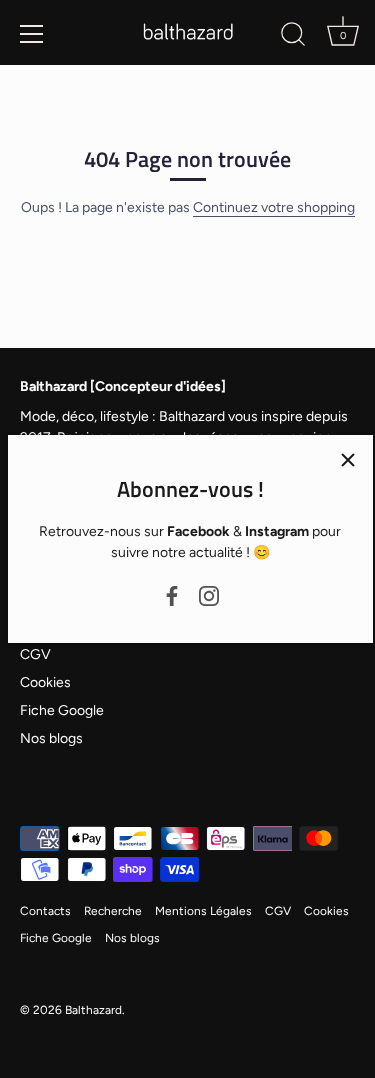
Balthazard (93, 1010)
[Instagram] (209, 594)
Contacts (45, 911)
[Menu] (32, 34)
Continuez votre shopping (274, 207)
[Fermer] (348, 460)
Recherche (113, 911)
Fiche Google (62, 710)
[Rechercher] (293, 37)
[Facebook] (172, 594)
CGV (35, 654)
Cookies (45, 682)
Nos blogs (51, 738)
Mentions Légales (203, 911)
